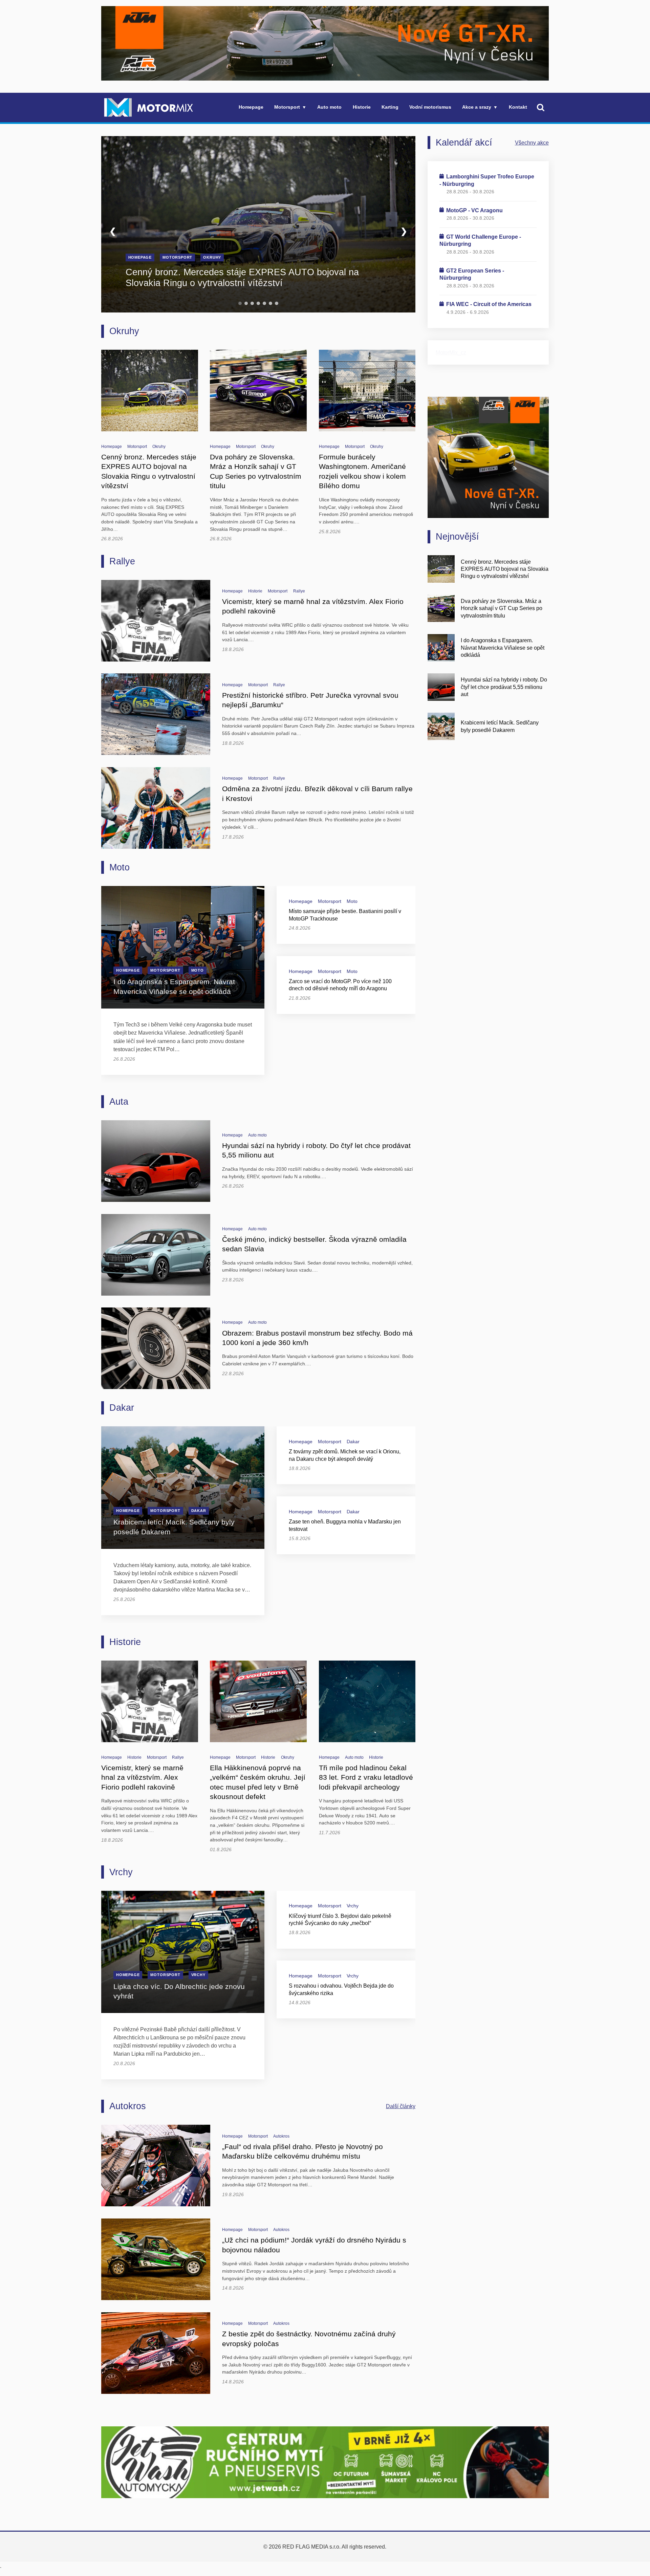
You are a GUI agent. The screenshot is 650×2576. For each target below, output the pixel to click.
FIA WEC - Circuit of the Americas (489, 304)
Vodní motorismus (430, 107)
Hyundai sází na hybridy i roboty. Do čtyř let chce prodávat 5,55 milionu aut (504, 687)
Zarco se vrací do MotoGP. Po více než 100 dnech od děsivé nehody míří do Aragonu (340, 985)
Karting (390, 107)
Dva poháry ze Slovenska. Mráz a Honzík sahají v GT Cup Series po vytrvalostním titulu (502, 608)
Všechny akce (532, 143)
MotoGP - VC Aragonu (474, 210)
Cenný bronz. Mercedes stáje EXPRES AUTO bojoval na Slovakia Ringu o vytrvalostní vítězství (242, 278)
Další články (401, 2106)
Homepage (251, 107)
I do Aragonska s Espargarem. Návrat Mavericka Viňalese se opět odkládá (503, 647)
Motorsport (287, 107)
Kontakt (518, 107)
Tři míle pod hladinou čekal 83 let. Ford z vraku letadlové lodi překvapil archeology (366, 1778)
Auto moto (329, 107)
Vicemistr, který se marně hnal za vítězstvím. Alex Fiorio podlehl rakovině (142, 1778)
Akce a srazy (477, 107)
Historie (362, 107)
